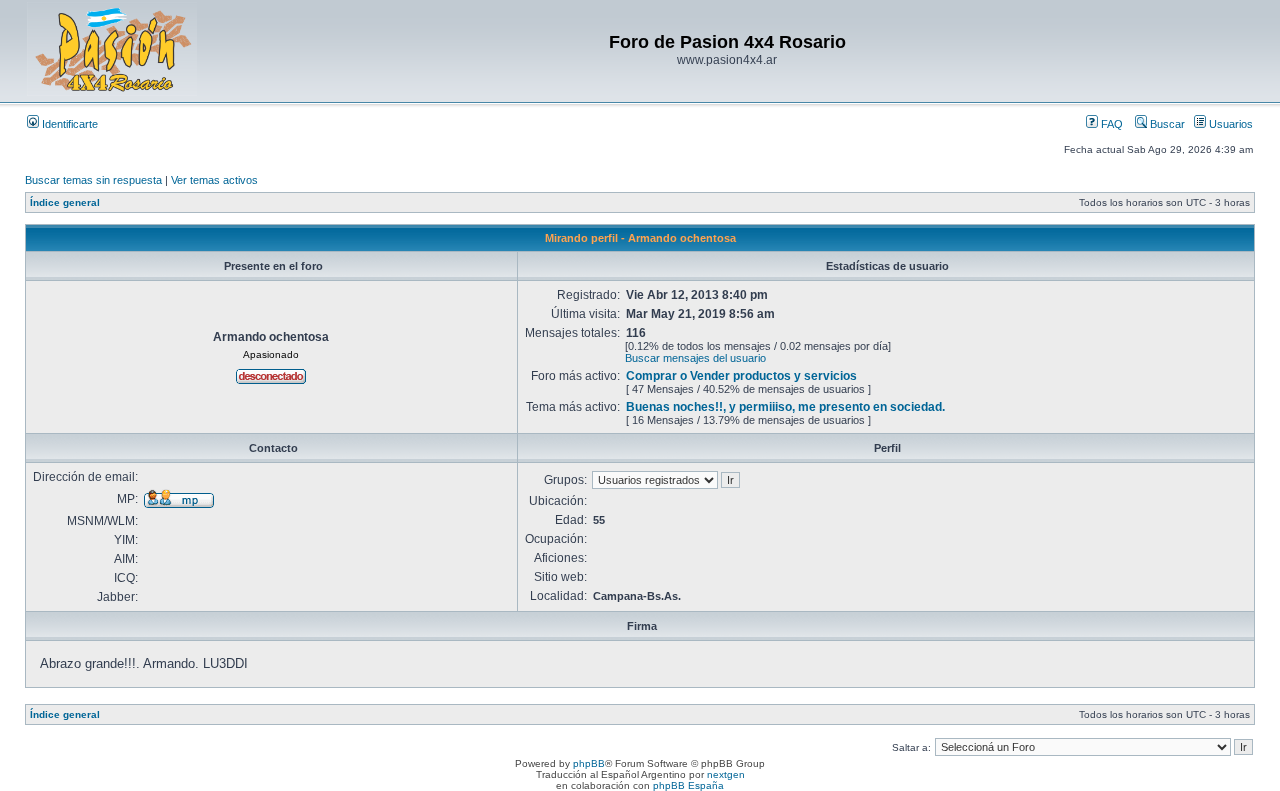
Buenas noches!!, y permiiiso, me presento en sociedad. (785, 407)
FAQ (1110, 124)
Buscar (1166, 124)
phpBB (589, 763)
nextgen (726, 774)
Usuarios (1229, 124)
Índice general (65, 202)
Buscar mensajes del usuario (695, 358)
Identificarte (68, 124)
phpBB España (688, 785)
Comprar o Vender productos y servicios (741, 376)
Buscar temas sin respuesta (93, 180)
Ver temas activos (214, 180)
